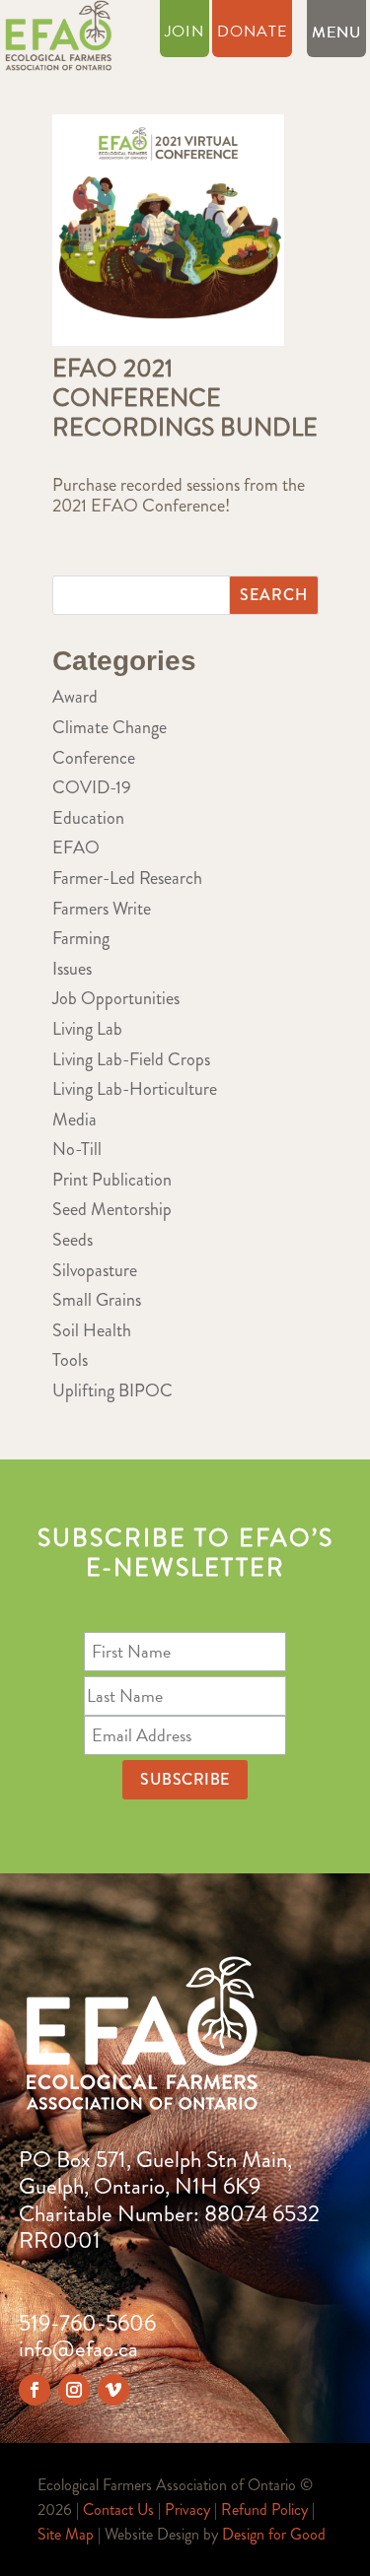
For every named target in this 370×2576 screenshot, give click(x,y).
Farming (81, 938)
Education (88, 818)
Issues (72, 969)
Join (185, 34)
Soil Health (92, 1330)
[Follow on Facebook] (35, 2390)
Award (75, 697)
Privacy (187, 2509)
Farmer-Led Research (127, 878)
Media (74, 1119)
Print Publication (112, 1180)
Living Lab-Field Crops (131, 1059)
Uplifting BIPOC (112, 1390)
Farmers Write (102, 909)
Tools (70, 1360)
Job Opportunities (116, 998)
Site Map (66, 2534)
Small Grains (97, 1300)
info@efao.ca (78, 2349)
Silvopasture (95, 1270)
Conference (94, 758)
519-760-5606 (87, 2323)
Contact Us (118, 2509)
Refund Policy (264, 2509)
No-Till (77, 1149)
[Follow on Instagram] (74, 2390)
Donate (252, 34)
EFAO (76, 847)
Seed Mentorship (112, 1209)
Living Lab (87, 1029)
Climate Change (110, 727)
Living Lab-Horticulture (135, 1089)
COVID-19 (92, 787)
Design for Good (274, 2534)
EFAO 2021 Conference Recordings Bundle (185, 398)
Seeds (73, 1240)
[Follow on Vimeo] (113, 2390)
